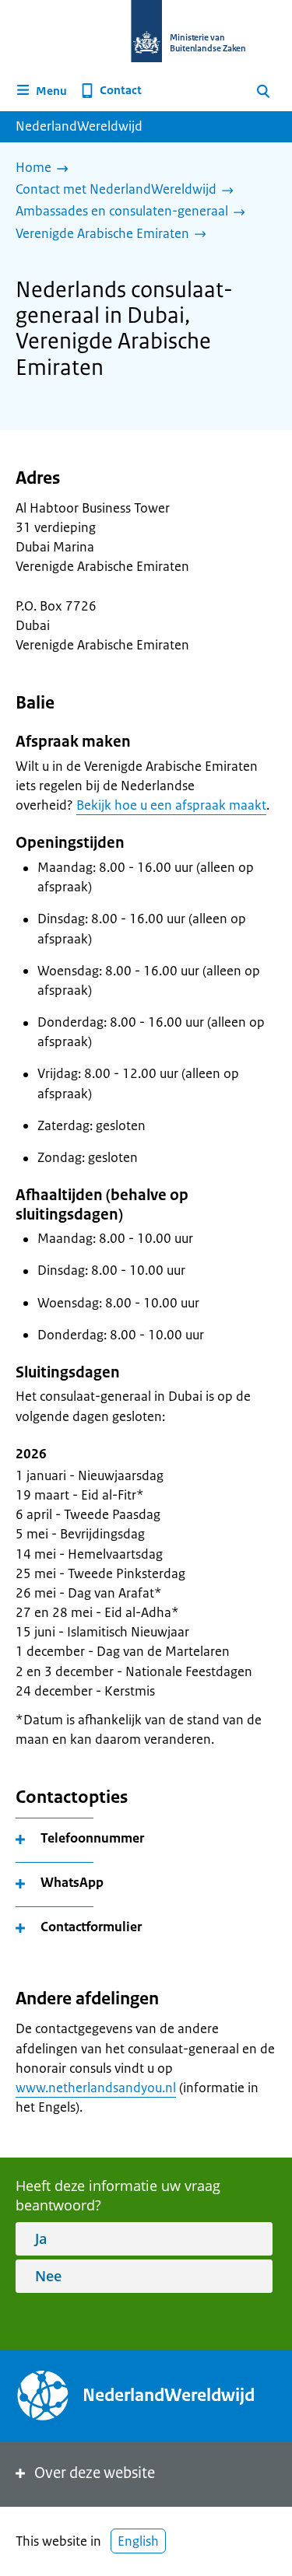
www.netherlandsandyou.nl (96, 2088)
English (138, 2541)
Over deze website (95, 2473)
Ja (41, 2238)
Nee (48, 2276)
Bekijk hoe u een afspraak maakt (171, 805)
